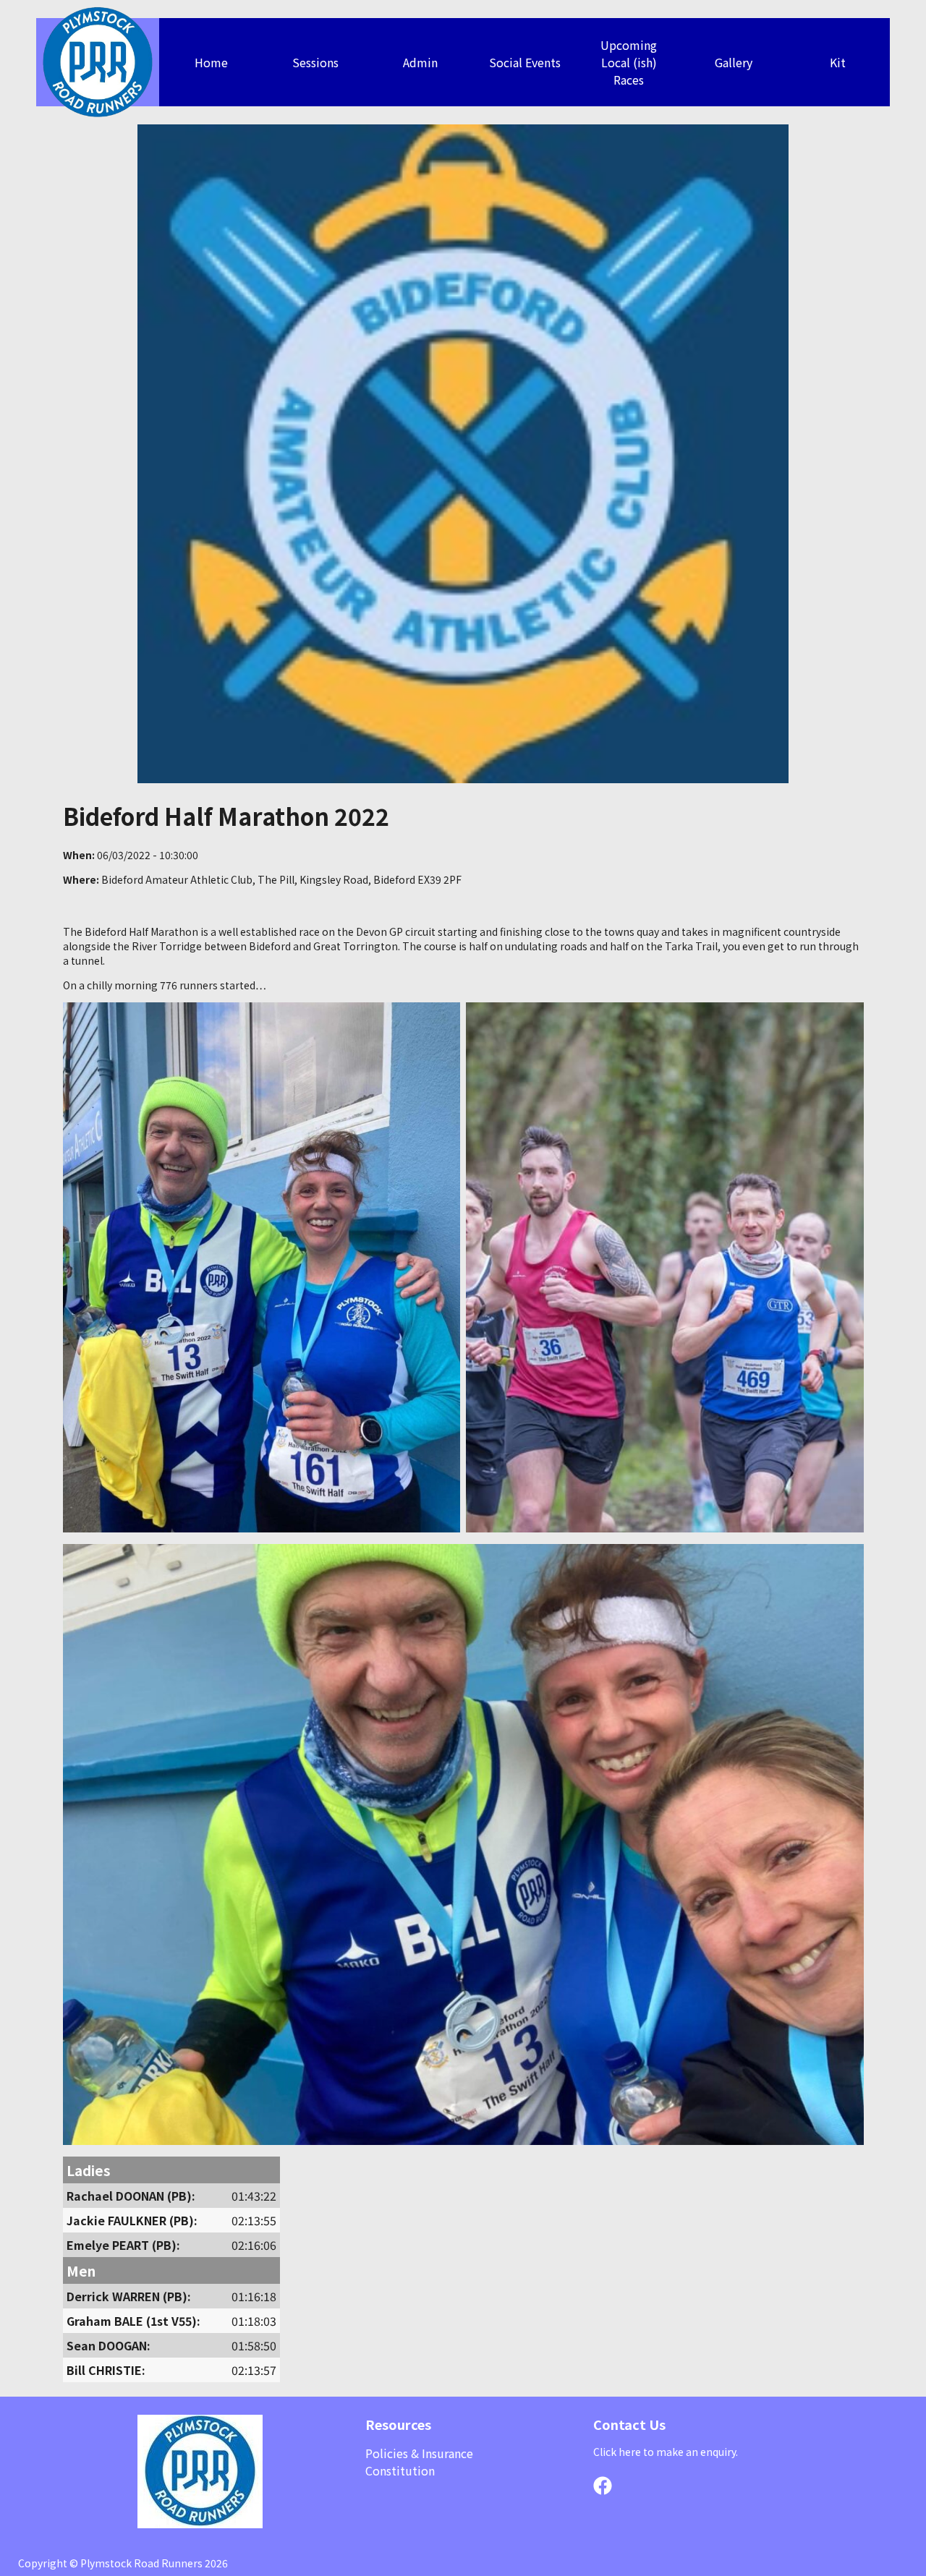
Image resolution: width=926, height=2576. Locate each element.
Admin (420, 62)
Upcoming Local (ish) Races (629, 62)
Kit (838, 62)
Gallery (734, 62)
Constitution (400, 2470)
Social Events (525, 62)
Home (211, 62)
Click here (617, 2452)
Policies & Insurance (419, 2453)
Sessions (315, 62)
